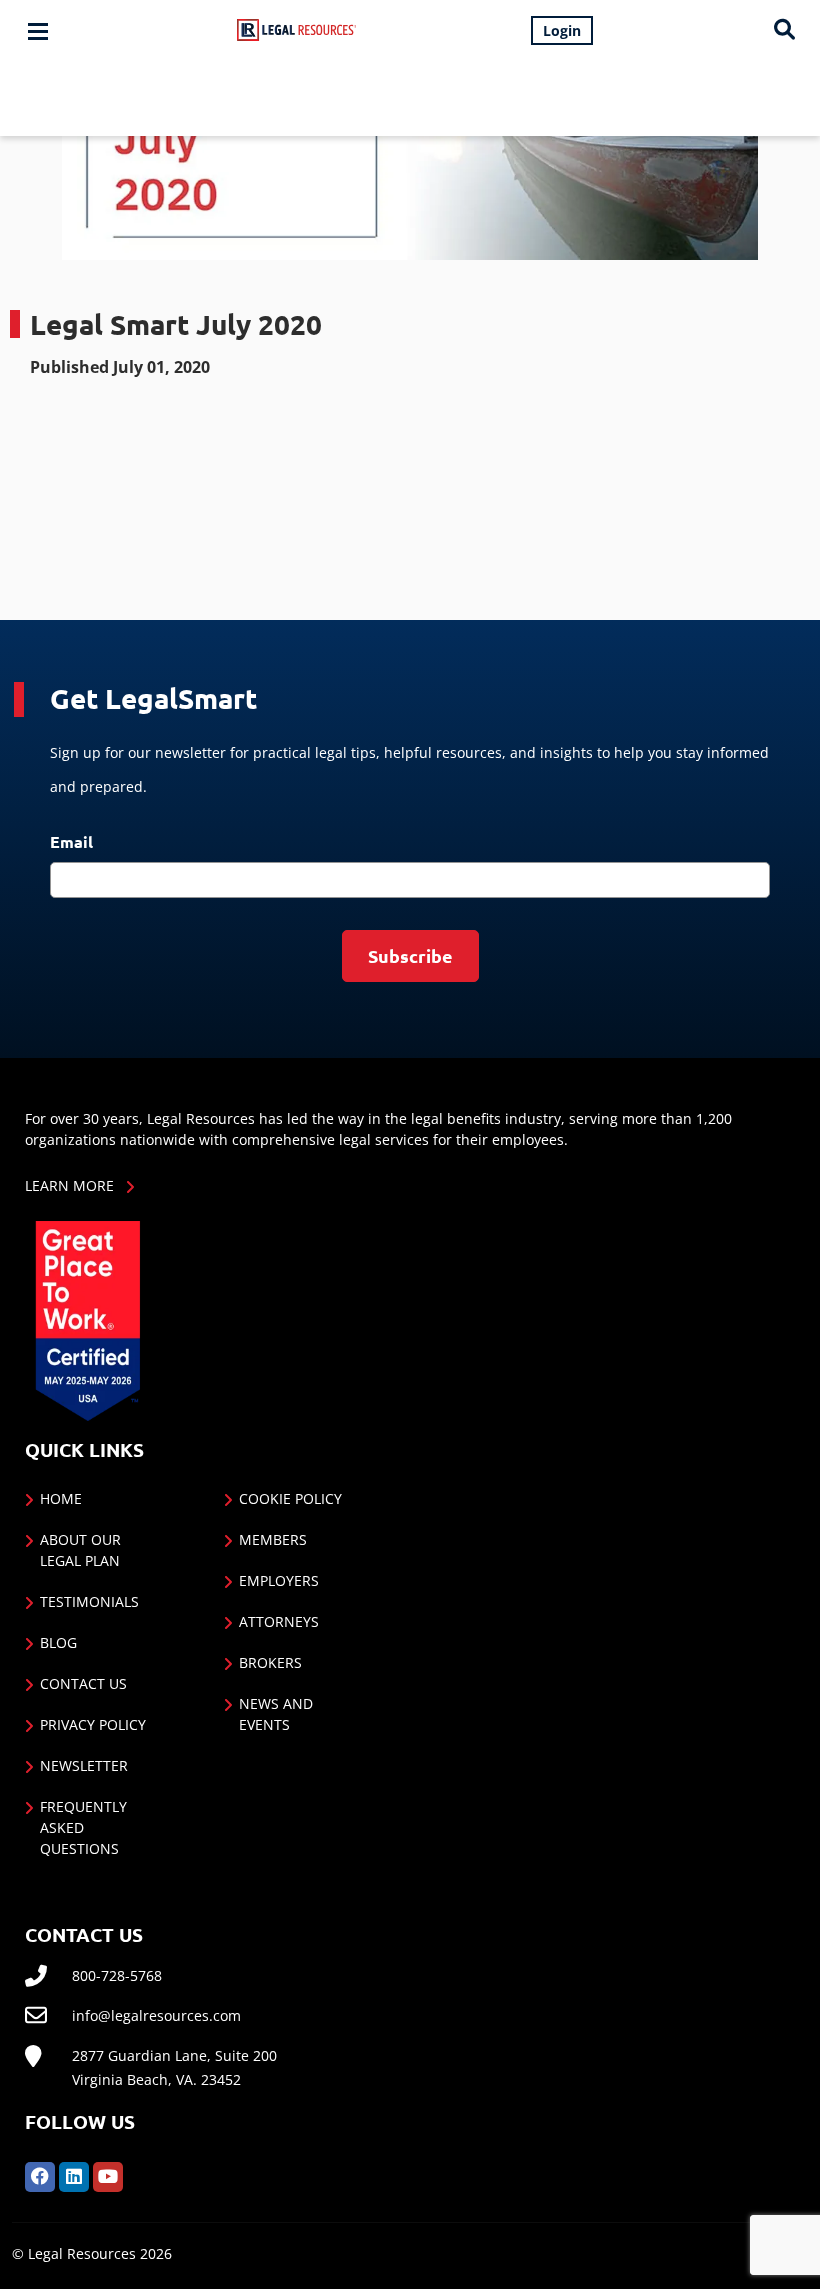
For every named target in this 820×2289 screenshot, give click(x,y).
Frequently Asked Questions (83, 1827)
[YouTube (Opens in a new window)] (108, 2175)
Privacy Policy (93, 1724)
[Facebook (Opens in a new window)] (40, 2175)
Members (273, 1539)
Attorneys (279, 1621)
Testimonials (89, 1601)
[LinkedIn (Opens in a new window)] (74, 2175)
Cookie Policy (290, 1498)
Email (71, 841)
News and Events (276, 1714)
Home (61, 1498)
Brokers (270, 1662)
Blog (58, 1642)
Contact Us (83, 1683)
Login (562, 30)
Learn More (69, 1185)
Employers (279, 1580)
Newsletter (84, 1765)
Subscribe (410, 955)
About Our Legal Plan (80, 1550)
